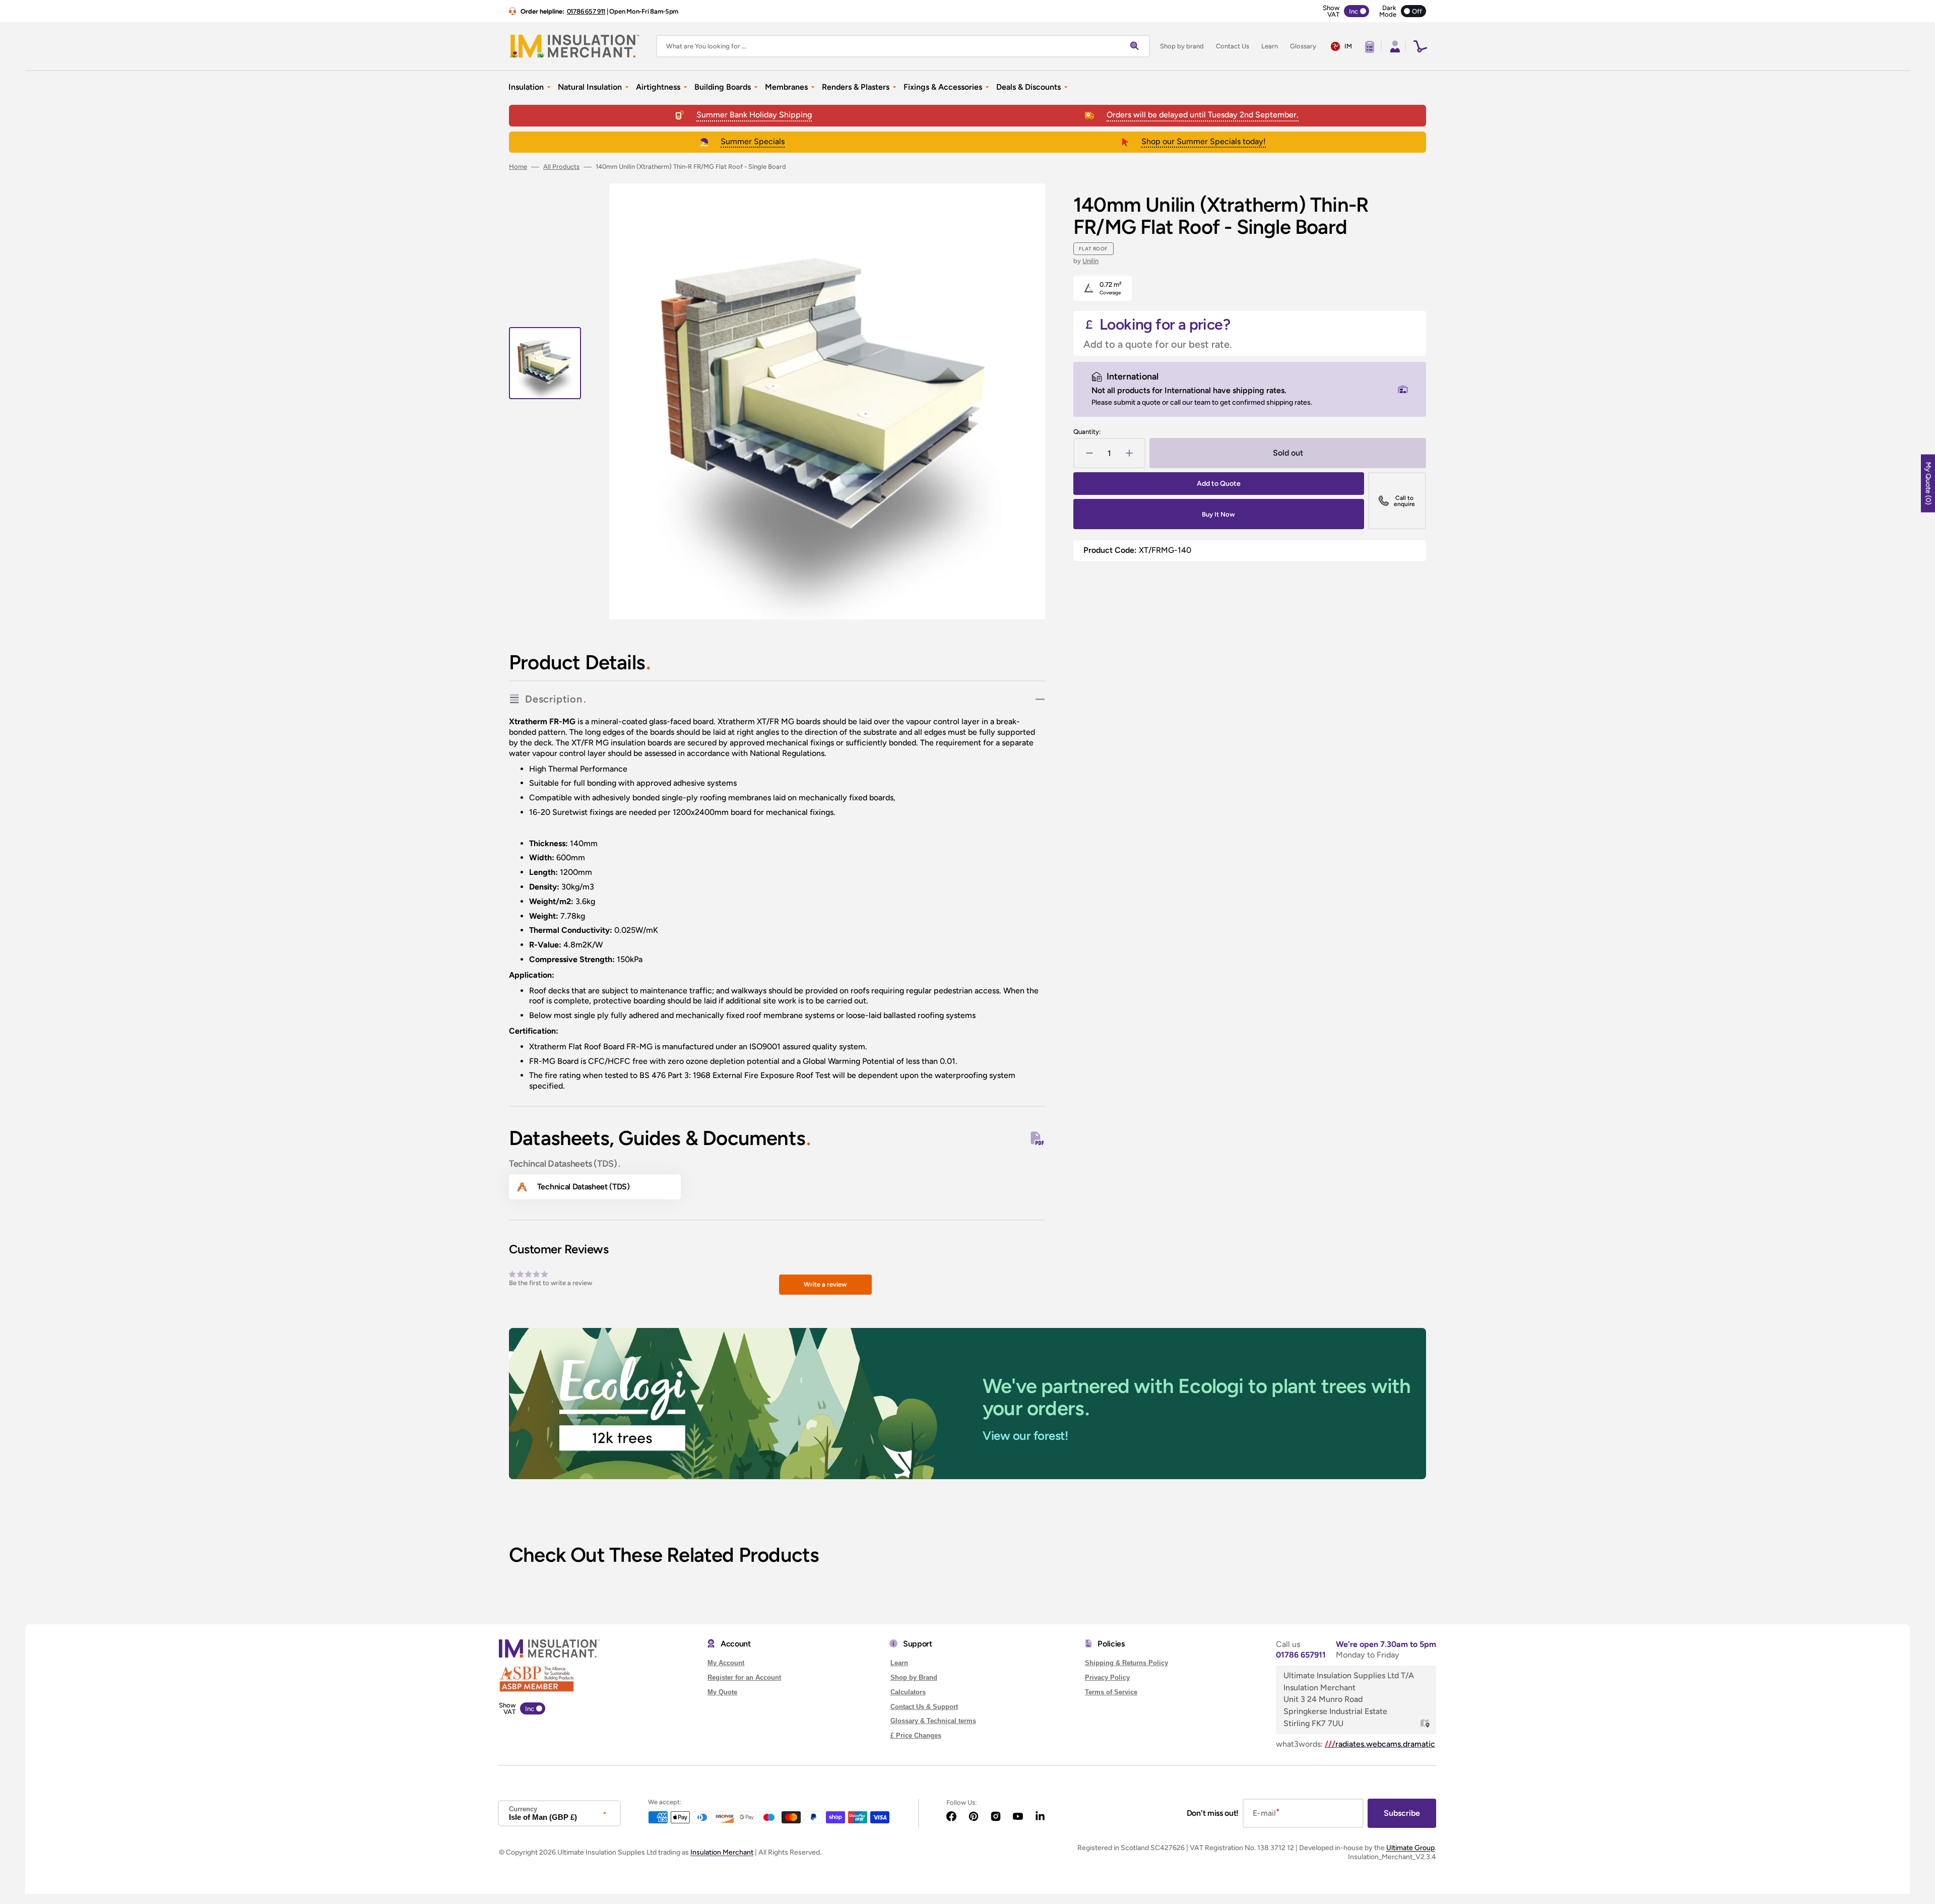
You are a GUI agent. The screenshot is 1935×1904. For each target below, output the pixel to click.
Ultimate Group (1410, 1848)
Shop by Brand (914, 1677)
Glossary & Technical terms (933, 1721)
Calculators (908, 1692)
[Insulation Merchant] (574, 46)
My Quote (722, 1692)
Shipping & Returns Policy (1126, 1663)
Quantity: (1087, 432)
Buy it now (1218, 514)
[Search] (1137, 46)
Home (518, 167)
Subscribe (1402, 1813)
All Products (561, 167)
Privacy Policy (1107, 1677)
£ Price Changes (916, 1735)
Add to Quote (1219, 484)
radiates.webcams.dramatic (1380, 1744)
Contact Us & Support (924, 1707)
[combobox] (903, 46)
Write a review (825, 1284)
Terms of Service (1111, 1692)
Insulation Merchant (722, 1852)
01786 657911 (1301, 1655)
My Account (726, 1663)
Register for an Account (744, 1677)
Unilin (1090, 261)
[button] (1394, 46)
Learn (899, 1663)
